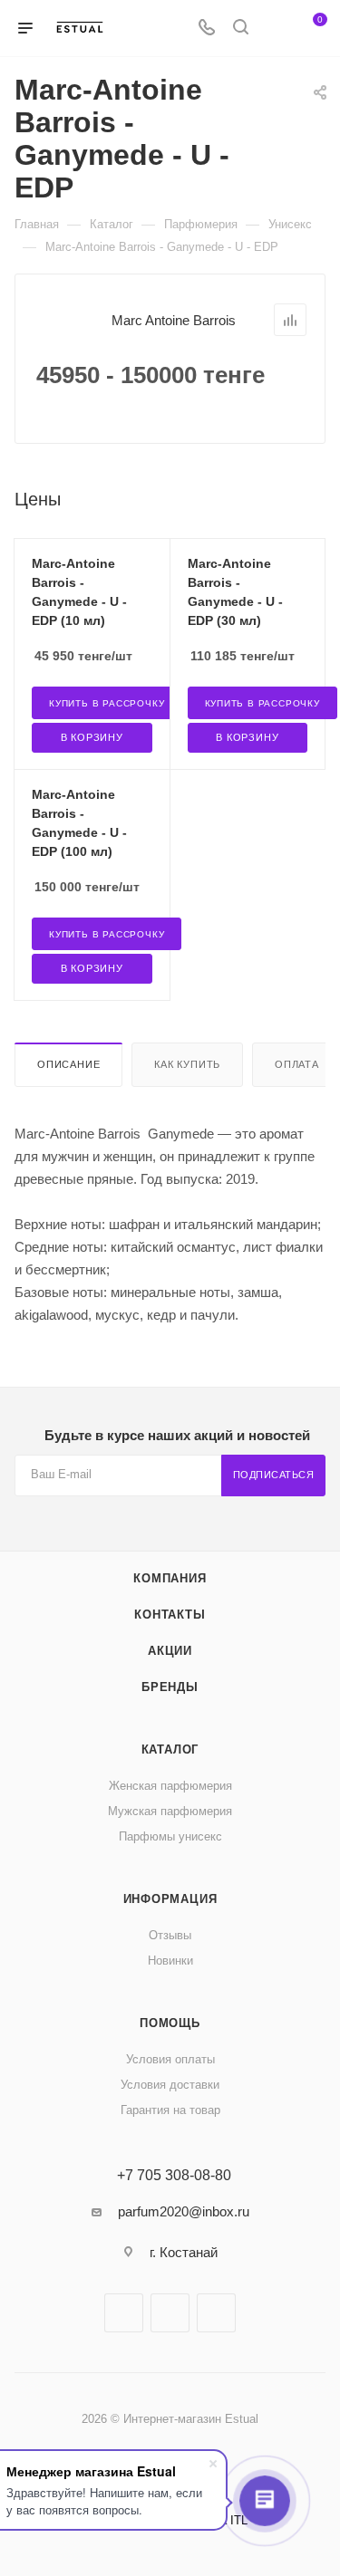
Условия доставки (170, 2085)
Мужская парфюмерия (170, 1811)
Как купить (187, 1064)
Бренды (170, 1687)
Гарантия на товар (170, 2110)
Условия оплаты (170, 2059)
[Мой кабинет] (275, 29)
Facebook (124, 2313)
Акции (170, 1651)
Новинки (170, 1961)
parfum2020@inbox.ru (184, 2211)
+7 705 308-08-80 (174, 2176)
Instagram (170, 2313)
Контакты (170, 1615)
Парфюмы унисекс (170, 1836)
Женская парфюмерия (170, 1786)
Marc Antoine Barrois (174, 320)
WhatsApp (216, 2313)
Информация (170, 1899)
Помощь (170, 2023)
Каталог (170, 1749)
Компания (170, 1578)
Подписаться (274, 1475)
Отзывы (170, 1935)
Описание (68, 1064)
